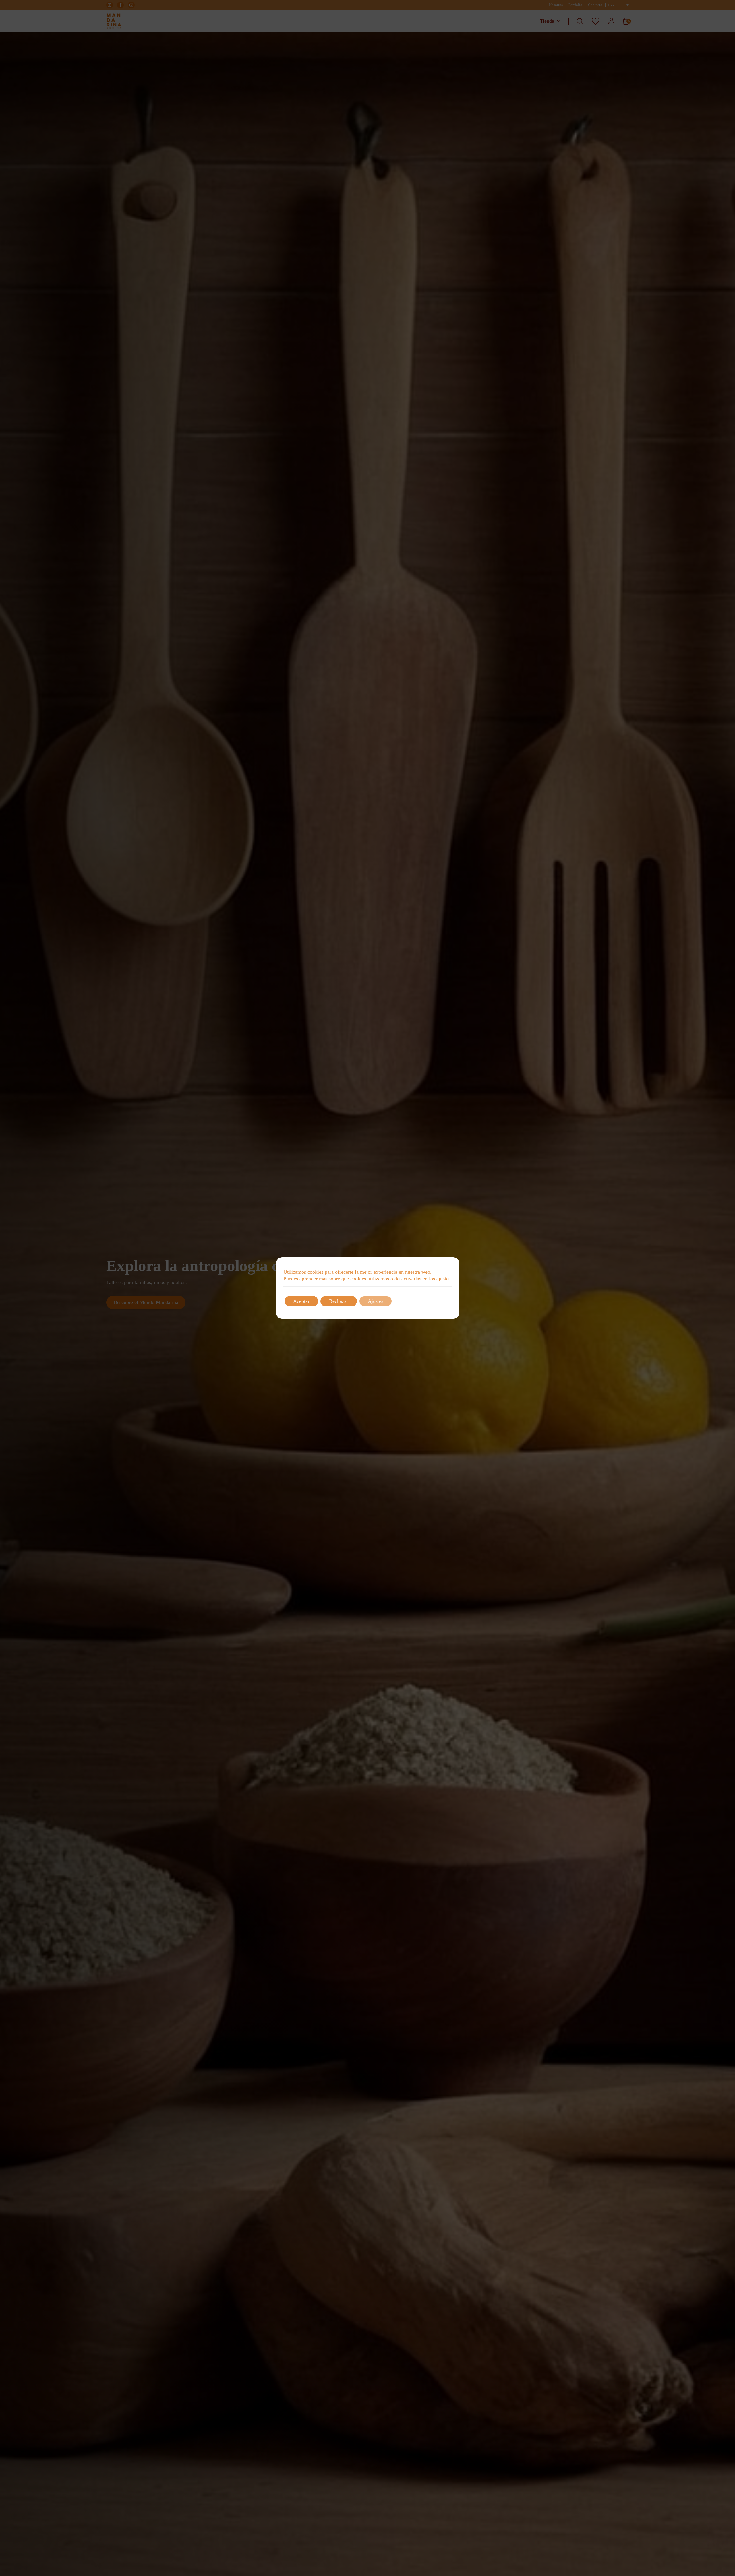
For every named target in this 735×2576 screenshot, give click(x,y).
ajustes (443, 1279)
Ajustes (376, 1301)
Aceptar (301, 1301)
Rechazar (339, 1301)
